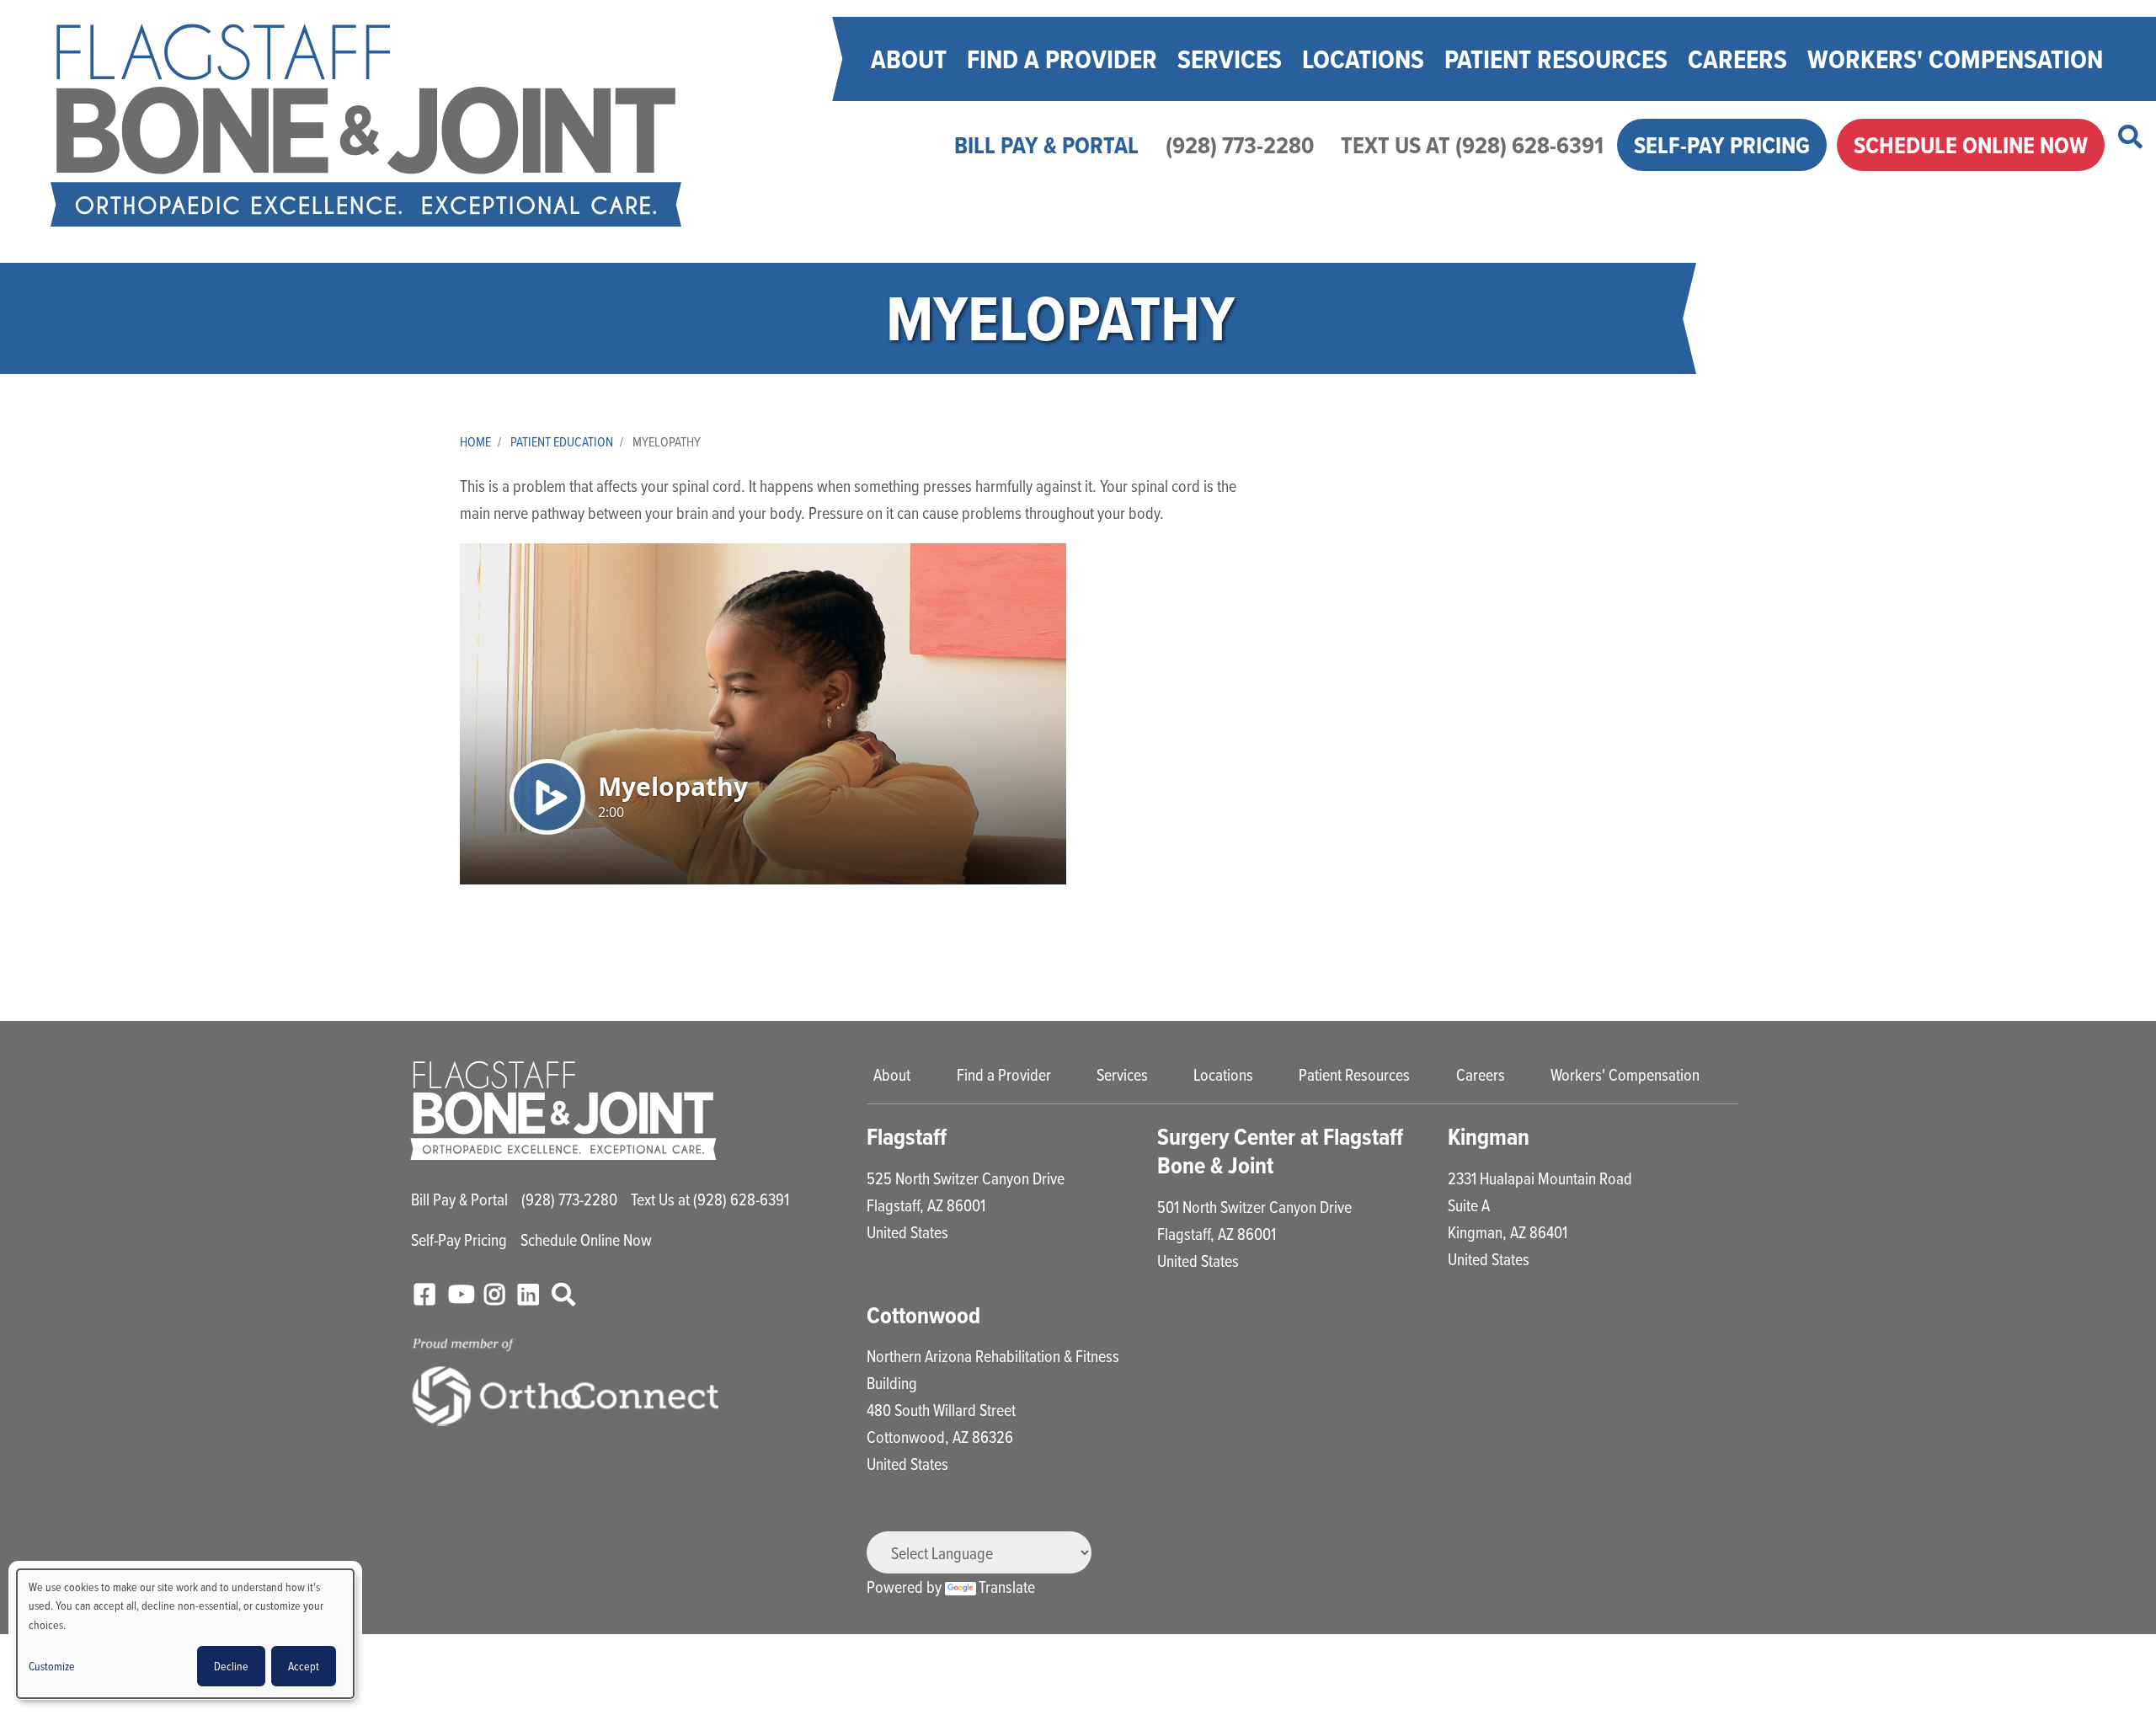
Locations (1363, 59)
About (909, 59)
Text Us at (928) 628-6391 (1472, 145)
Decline (231, 1666)
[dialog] (185, 1634)
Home (475, 441)
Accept (304, 1666)
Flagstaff (907, 1137)
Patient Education (562, 441)
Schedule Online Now (1971, 145)
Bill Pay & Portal (1046, 145)
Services (1230, 59)
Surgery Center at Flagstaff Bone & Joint (1280, 1151)
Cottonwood (923, 1315)
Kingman (1489, 1137)
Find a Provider (1062, 59)
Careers (1737, 59)
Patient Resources (1556, 59)
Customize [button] (52, 1666)
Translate (1007, 1587)
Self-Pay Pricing (1722, 145)
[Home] (366, 125)
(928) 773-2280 (1240, 145)
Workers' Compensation (1955, 59)
